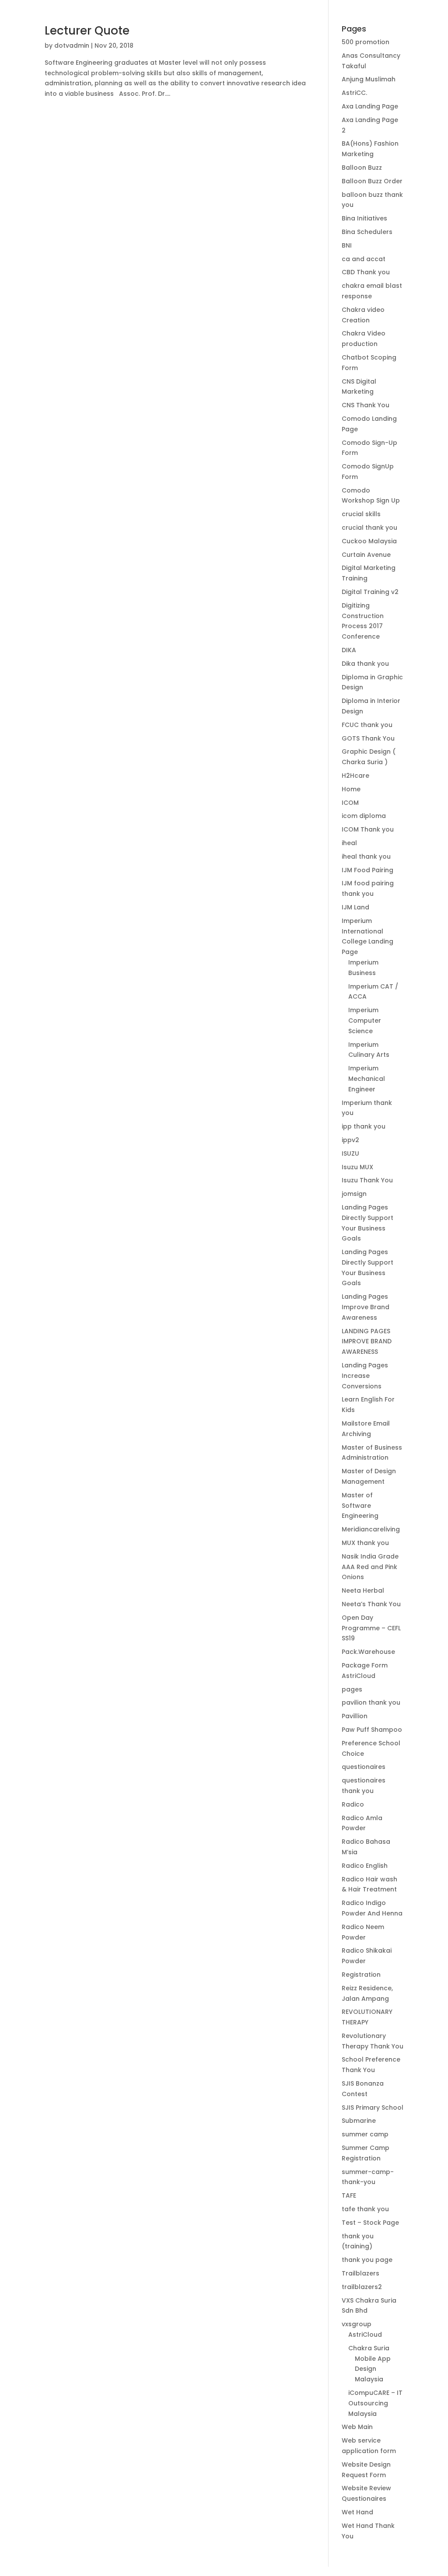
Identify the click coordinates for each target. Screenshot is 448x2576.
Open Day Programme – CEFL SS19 (371, 1628)
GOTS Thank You (368, 738)
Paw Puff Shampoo (372, 1730)
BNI (347, 245)
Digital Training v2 (370, 592)
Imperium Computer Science (365, 1021)
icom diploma (364, 816)
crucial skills (361, 514)
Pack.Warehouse (368, 1652)
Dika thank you (365, 664)
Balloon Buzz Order (372, 181)
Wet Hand (357, 2512)
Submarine (359, 2121)
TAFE (349, 2195)
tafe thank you (365, 2209)
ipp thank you (364, 1126)
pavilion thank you (371, 1702)
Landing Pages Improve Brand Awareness (366, 1307)
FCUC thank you (367, 725)
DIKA (349, 650)
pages (352, 1689)
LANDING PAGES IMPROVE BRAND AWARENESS (367, 1342)
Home (351, 789)
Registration (361, 1975)
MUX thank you (365, 1543)
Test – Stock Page (370, 2223)
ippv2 (350, 1140)
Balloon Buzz (362, 168)
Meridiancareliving (371, 1529)
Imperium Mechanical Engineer (367, 1079)
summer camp (365, 2134)
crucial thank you (369, 528)
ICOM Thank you (368, 829)
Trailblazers (360, 2273)
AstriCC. (354, 93)
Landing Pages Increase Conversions (365, 1376)
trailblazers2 (362, 2287)
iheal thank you (366, 856)
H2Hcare (355, 776)
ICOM (350, 803)
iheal (349, 843)
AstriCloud (365, 2335)
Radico (353, 1804)
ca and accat (364, 259)
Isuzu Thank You (367, 1180)
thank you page (367, 2260)
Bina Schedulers (367, 232)
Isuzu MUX (357, 1167)
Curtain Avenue (366, 555)
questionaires (364, 1767)
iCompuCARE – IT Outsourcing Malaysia (375, 2403)
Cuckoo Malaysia (369, 541)
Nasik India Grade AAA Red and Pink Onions (370, 1567)
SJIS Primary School (373, 2108)
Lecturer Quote (87, 31)
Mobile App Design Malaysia (373, 2369)
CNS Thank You (366, 405)
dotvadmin (72, 45)
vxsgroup (357, 2324)
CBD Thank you (366, 272)
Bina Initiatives (364, 218)
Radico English (365, 1866)
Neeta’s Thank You (371, 1604)
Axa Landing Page (370, 106)
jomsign (354, 1194)
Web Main (357, 2427)
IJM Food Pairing (367, 870)
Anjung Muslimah (369, 79)
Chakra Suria (369, 2348)
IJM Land (355, 907)
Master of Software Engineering (360, 1506)
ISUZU (350, 1153)
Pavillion (355, 1716)
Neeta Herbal (363, 1590)
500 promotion (366, 42)
